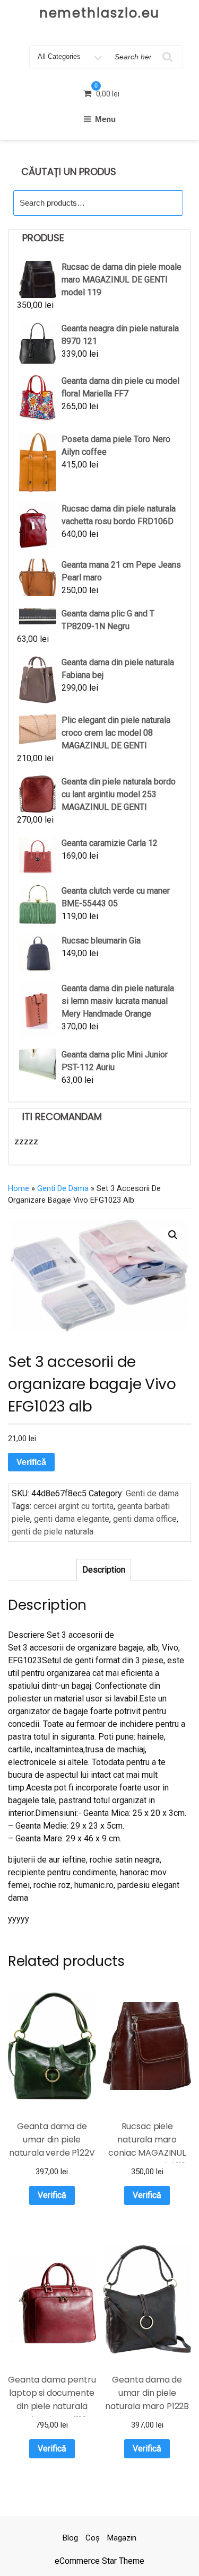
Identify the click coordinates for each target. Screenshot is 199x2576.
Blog (70, 2538)
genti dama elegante (72, 1519)
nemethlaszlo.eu (100, 13)
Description (104, 1570)
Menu (105, 119)
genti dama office (145, 1519)
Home (19, 1188)
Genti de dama (63, 1188)
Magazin (122, 2538)
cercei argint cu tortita (73, 1506)
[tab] (104, 1570)
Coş (93, 2538)
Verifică (31, 1462)
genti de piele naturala (53, 1532)
